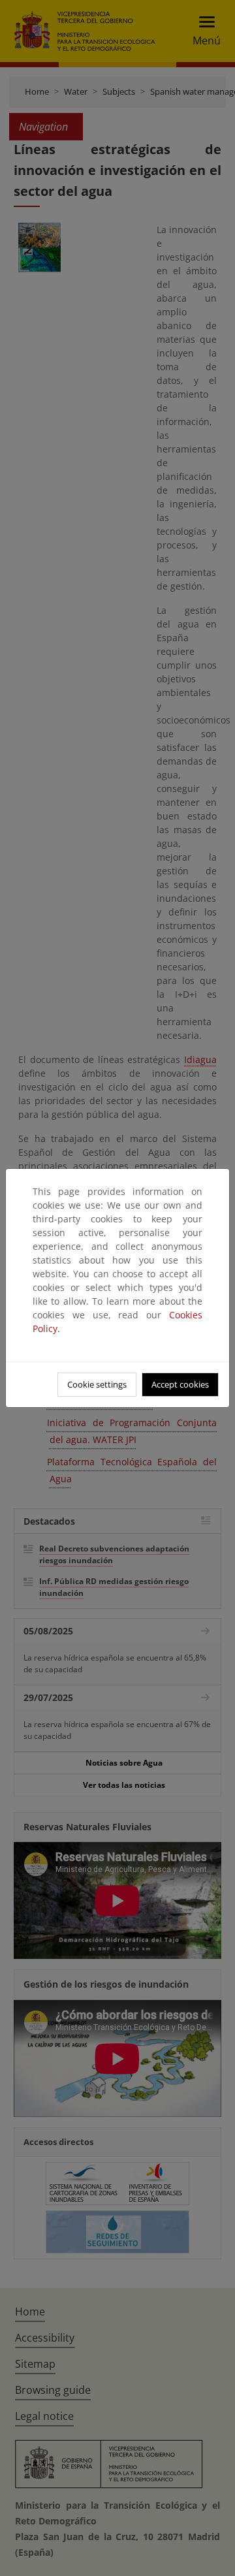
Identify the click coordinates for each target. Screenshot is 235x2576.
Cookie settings (97, 1384)
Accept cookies (180, 1384)
